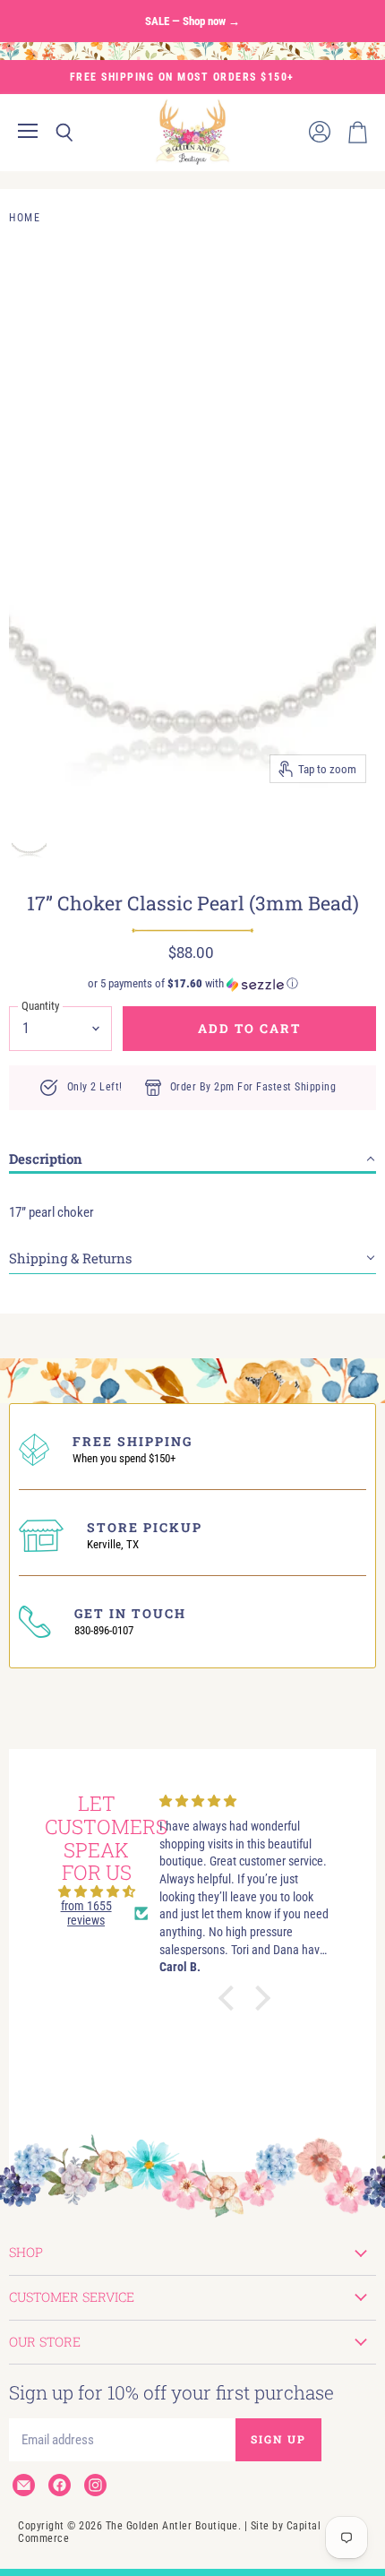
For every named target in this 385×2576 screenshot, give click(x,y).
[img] (97, 1891)
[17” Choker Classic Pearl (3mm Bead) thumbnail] (29, 832)
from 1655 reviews (86, 1913)
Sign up (278, 2439)
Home (25, 218)
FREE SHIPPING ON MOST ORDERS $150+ (182, 77)
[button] (192, 984)
